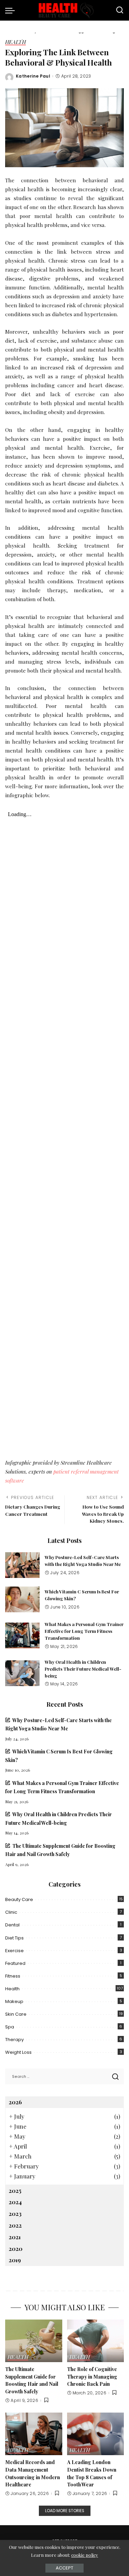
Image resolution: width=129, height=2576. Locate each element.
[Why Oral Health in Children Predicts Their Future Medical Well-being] (22, 1673)
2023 (15, 2213)
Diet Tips (14, 1938)
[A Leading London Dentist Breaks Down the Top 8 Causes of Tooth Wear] (96, 2434)
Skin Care (16, 2014)
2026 (15, 2102)
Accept (64, 2568)
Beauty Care (19, 1899)
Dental (12, 1925)
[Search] (120, 10)
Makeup (14, 2001)
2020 (15, 2248)
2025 (15, 2190)
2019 (15, 2260)
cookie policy (85, 2555)
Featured (15, 1963)
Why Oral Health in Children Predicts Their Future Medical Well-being (83, 1669)
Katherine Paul (33, 76)
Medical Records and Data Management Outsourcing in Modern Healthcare (33, 2473)
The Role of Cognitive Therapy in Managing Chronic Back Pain (92, 2376)
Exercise (14, 1951)
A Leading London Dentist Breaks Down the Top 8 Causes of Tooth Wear (92, 2473)
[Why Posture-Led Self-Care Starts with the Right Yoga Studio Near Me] (22, 1565)
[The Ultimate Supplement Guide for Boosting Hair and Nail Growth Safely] (34, 2341)
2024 (15, 2202)
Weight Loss (18, 2052)
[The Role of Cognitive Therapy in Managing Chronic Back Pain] (96, 2341)
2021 (15, 2237)
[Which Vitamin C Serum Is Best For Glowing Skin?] (22, 1599)
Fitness (13, 1976)
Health (15, 42)
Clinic (11, 1912)
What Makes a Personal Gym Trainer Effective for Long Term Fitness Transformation (84, 1631)
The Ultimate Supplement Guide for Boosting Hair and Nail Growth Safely (32, 2380)
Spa (10, 2027)
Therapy (14, 2040)
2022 (15, 2225)
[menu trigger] (12, 10)
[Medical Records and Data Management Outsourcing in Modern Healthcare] (34, 2434)
